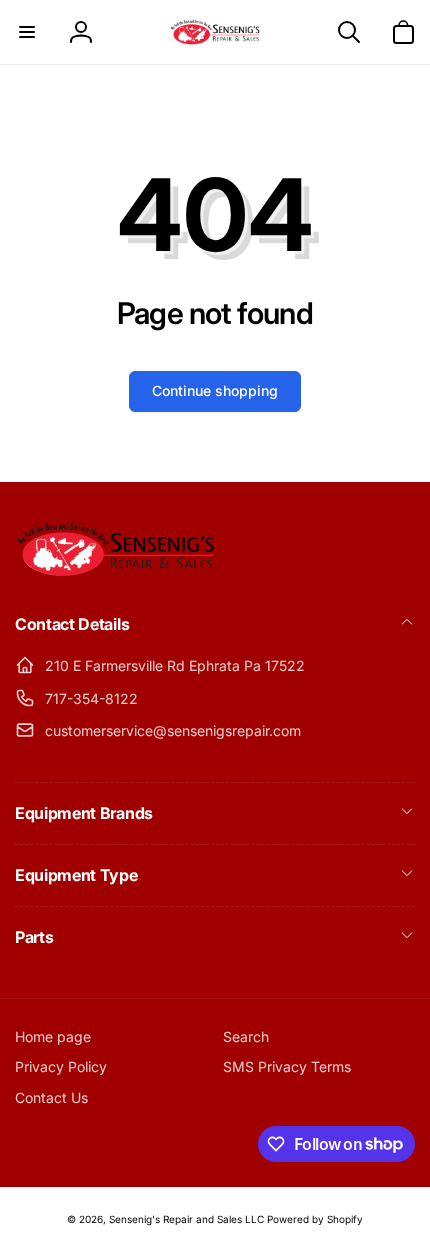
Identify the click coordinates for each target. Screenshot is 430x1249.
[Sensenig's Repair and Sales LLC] (115, 571)
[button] (27, 32)
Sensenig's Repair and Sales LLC (186, 1219)
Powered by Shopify (315, 1219)
